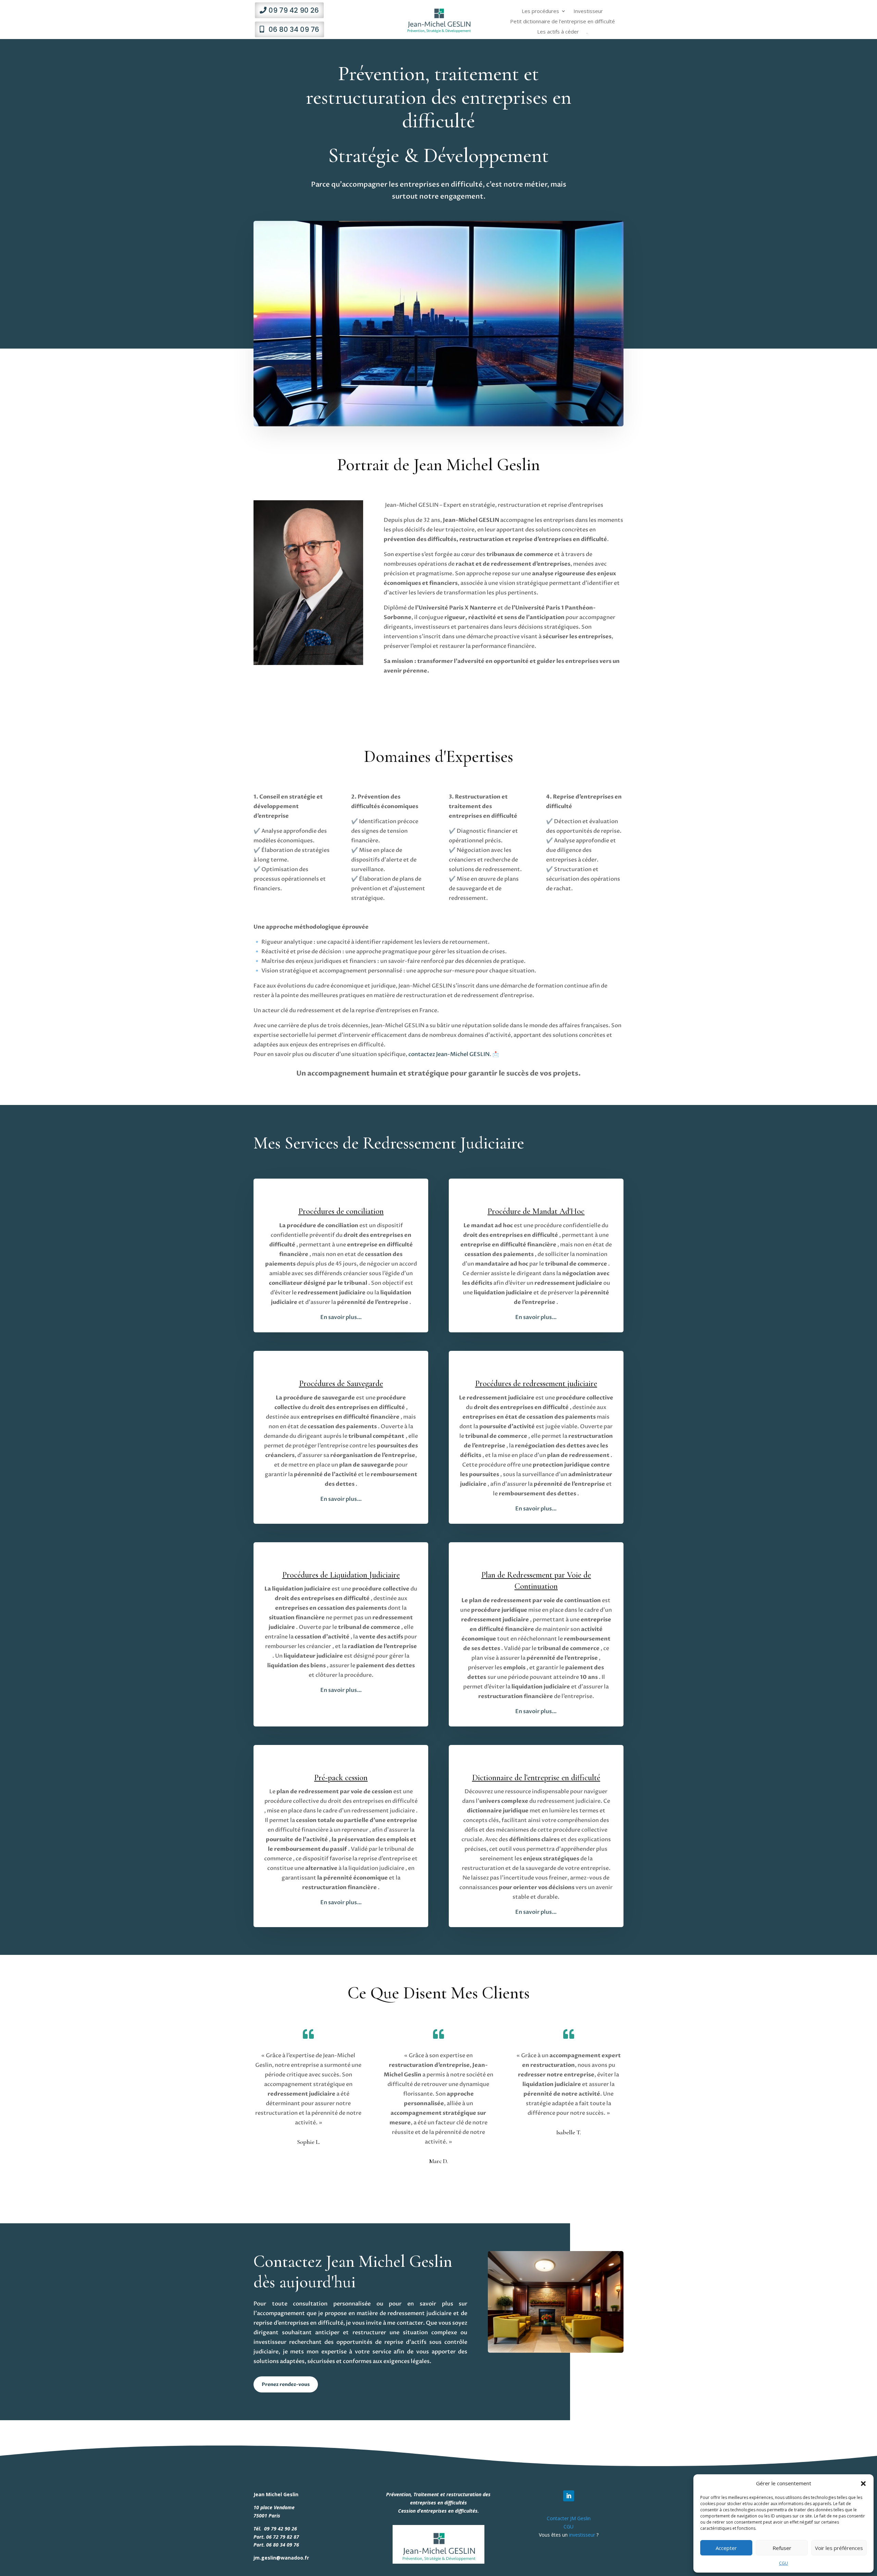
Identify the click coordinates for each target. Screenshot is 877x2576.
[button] (863, 2484)
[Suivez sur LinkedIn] (569, 2496)
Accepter (726, 2548)
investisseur (582, 2535)
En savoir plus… (536, 1912)
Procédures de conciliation (341, 1211)
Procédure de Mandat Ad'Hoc (536, 1211)
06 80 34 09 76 (294, 29)
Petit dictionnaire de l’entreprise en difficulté (563, 22)
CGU (783, 2563)
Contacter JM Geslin (569, 2518)
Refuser (782, 2548)
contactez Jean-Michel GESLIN (449, 1054)
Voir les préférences (839, 2548)
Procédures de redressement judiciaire (536, 1384)
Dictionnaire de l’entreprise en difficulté (536, 1778)
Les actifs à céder (558, 32)
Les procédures (540, 11)
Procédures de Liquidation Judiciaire (341, 1575)
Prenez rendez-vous (286, 2384)
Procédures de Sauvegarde (341, 1384)
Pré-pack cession (341, 1778)
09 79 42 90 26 (294, 10)
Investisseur (588, 11)
